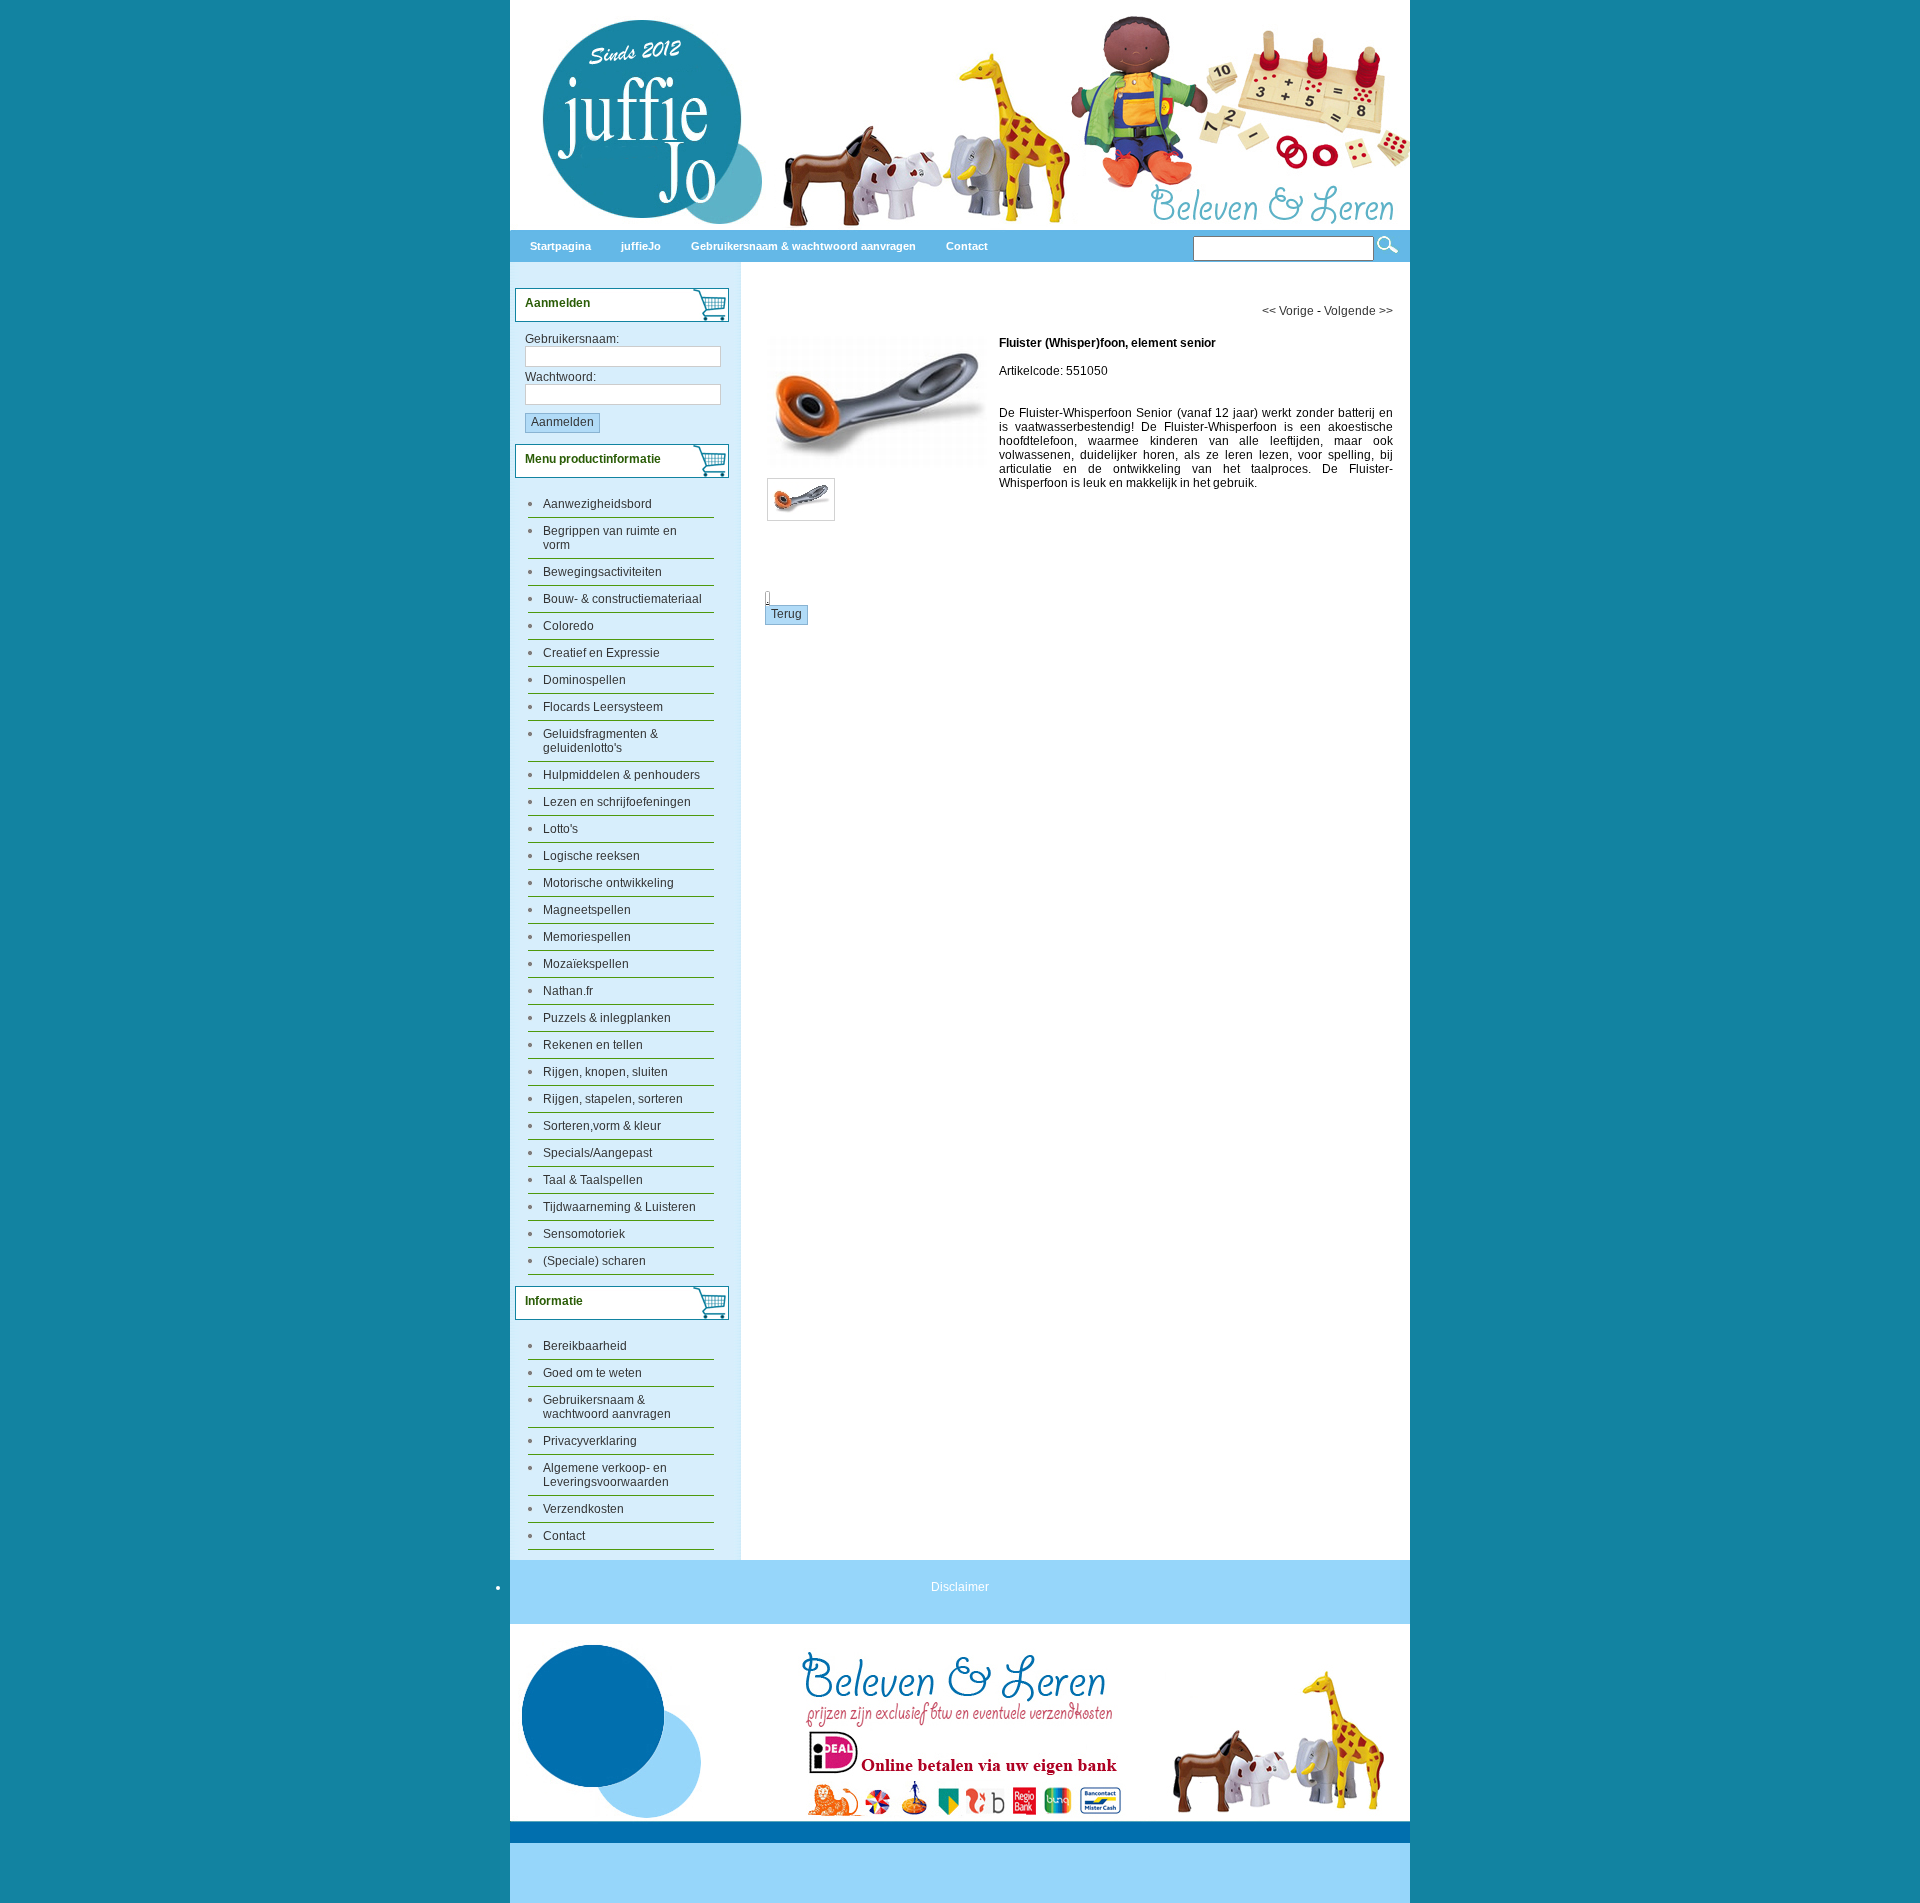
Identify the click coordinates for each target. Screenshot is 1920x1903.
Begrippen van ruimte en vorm (610, 538)
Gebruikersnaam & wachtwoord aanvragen (607, 1407)
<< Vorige (1288, 311)
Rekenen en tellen (593, 1045)
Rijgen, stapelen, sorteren (613, 1099)
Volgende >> (1358, 311)
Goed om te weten (592, 1373)
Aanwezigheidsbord (597, 504)
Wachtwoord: (560, 377)
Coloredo (568, 626)
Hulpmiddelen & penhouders (621, 775)
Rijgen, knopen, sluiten (605, 1072)
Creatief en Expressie (601, 653)
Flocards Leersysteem (603, 707)
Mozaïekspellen (586, 964)
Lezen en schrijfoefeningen (617, 802)
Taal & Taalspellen (593, 1180)
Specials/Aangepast (597, 1153)
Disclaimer (960, 1587)
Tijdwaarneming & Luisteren (619, 1207)
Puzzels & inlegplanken (607, 1018)
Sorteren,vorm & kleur (602, 1126)
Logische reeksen (591, 856)
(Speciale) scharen (594, 1261)
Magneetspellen (587, 910)
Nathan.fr (568, 991)
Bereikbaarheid (585, 1346)
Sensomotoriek (584, 1234)
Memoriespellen (587, 937)
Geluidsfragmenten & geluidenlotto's (600, 741)
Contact (564, 1536)
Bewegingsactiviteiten (602, 572)
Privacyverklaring (590, 1441)
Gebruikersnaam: (572, 339)
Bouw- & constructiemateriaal (622, 599)
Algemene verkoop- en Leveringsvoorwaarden (606, 1475)
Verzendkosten (583, 1509)
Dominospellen (584, 680)
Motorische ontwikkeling (608, 883)
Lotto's (560, 829)
